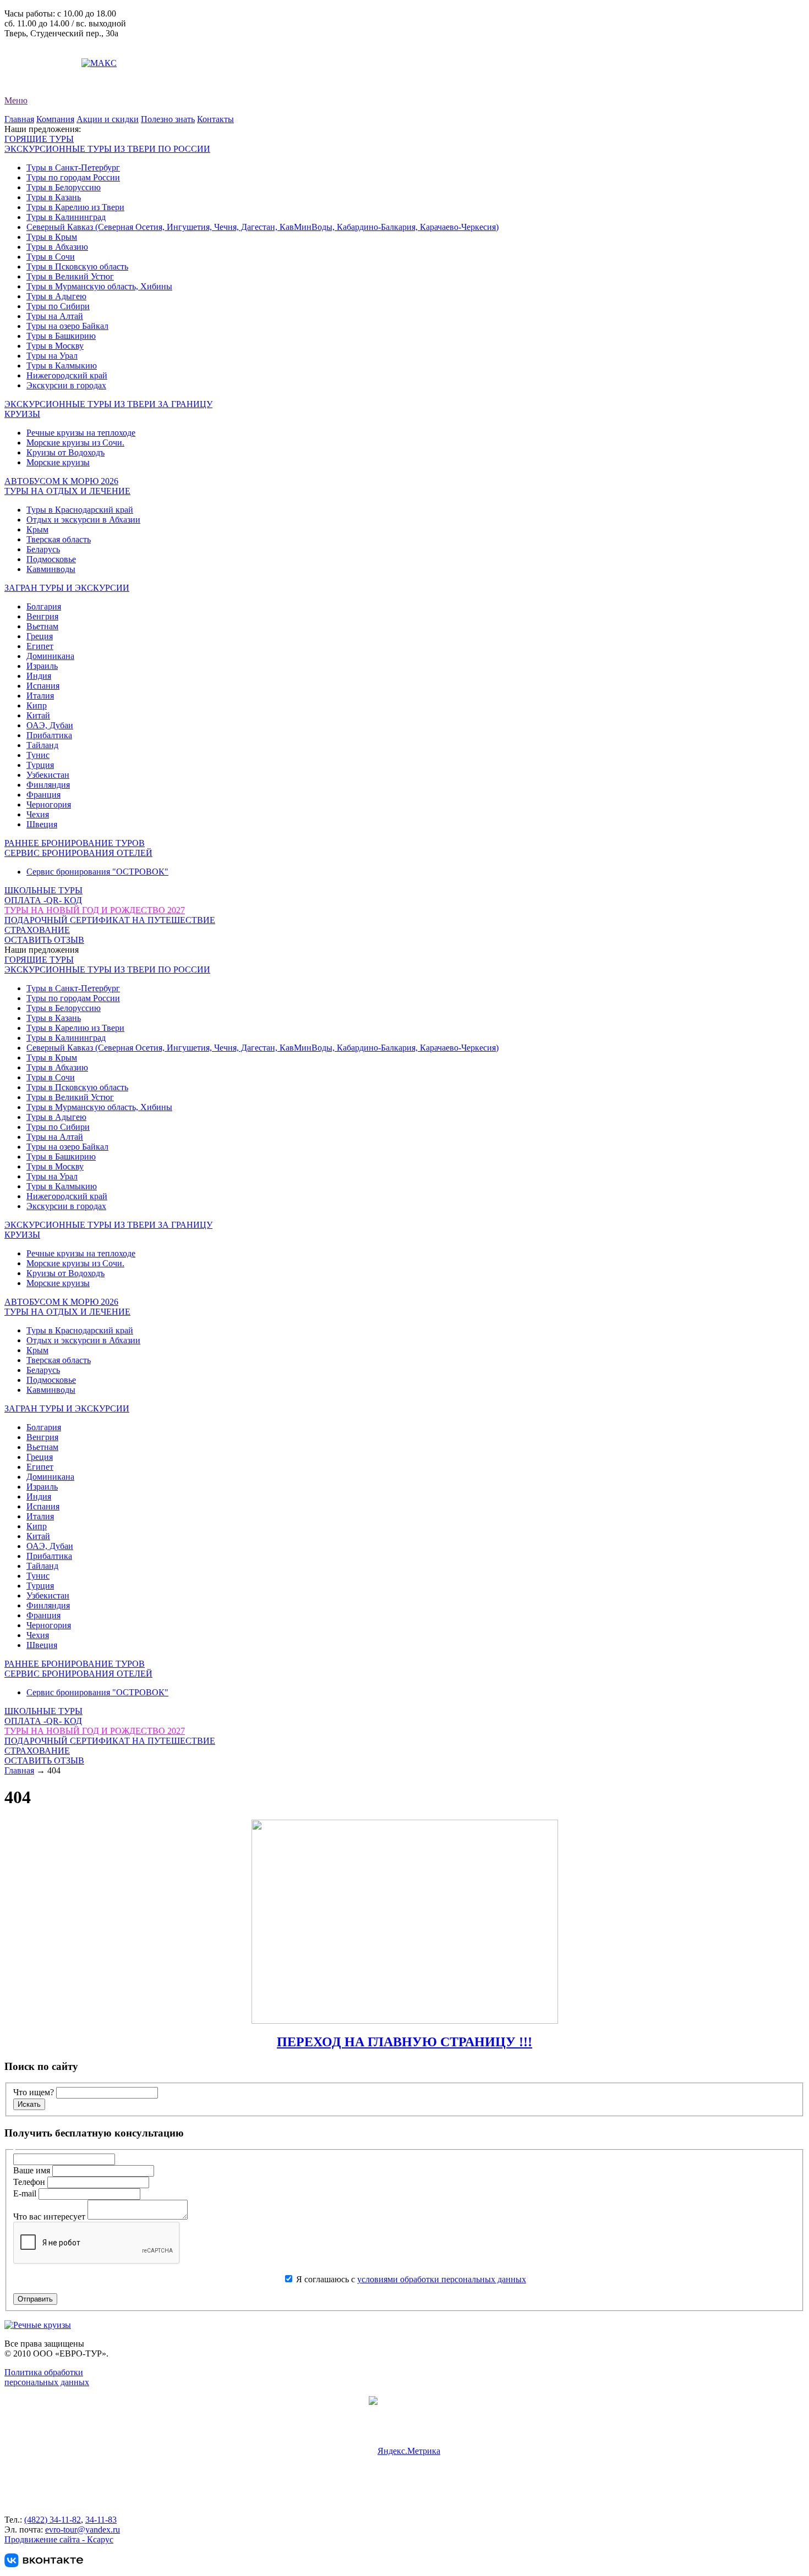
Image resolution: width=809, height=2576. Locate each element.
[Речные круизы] (38, 2325)
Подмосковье (51, 559)
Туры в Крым (52, 237)
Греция (40, 636)
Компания (55, 119)
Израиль (42, 666)
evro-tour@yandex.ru (42, 63)
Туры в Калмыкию (62, 366)
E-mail (26, 2193)
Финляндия (48, 785)
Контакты (215, 119)
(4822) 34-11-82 (53, 2520)
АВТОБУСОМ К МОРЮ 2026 (61, 481)
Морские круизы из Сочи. (75, 443)
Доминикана (50, 656)
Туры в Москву (55, 346)
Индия (39, 676)
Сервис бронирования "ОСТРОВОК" (97, 872)
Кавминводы (51, 569)
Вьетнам (42, 626)
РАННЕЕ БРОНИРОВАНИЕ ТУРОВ (75, 843)
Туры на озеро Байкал (67, 326)
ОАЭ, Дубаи (50, 725)
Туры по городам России (73, 177)
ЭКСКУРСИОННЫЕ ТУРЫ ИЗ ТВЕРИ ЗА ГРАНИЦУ (108, 404)
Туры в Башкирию (61, 336)
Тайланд (42, 745)
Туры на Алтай (55, 316)
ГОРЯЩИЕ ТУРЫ (39, 139)
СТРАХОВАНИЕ (37, 930)
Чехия (38, 814)
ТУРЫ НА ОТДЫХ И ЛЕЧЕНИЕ (67, 491)
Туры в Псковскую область (77, 267)
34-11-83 (101, 2520)
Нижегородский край (67, 375)
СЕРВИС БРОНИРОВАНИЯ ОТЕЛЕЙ (78, 853)
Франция (43, 795)
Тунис (38, 755)
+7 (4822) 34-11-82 (39, 43)
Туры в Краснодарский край (80, 510)
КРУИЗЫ (22, 414)
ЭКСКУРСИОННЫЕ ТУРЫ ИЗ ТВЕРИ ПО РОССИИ (107, 149)
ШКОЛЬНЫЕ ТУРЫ (43, 890)
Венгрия (42, 616)
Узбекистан (48, 775)
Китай (38, 715)
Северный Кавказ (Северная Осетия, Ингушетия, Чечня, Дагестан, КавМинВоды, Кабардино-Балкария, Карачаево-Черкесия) (263, 227)
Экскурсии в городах (66, 385)
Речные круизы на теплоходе (81, 433)
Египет (40, 646)
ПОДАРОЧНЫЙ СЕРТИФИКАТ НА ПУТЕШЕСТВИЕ (110, 920)
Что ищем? (34, 2092)
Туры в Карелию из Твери (75, 207)
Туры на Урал (52, 356)
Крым (37, 529)
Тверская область (59, 539)
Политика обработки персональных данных (47, 2377)
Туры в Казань (54, 197)
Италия (40, 696)
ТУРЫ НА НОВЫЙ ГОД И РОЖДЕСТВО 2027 (95, 910)
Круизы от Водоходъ (65, 452)
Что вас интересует (50, 2217)
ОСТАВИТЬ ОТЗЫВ (44, 940)
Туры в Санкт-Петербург (73, 167)
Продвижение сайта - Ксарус (59, 2539)
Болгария (44, 606)
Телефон (30, 2182)
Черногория (49, 804)
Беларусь (43, 549)
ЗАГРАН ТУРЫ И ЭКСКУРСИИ (67, 588)
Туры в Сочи (51, 257)
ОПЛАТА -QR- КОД (43, 900)
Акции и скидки (108, 119)
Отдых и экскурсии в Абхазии (83, 520)
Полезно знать (168, 119)
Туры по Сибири (58, 306)
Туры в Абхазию (57, 247)
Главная (19, 119)
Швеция (42, 824)
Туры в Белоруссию (64, 187)
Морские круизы (58, 462)
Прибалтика (49, 735)
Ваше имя (33, 2170)
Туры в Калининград (66, 217)
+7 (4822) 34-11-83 (39, 53)
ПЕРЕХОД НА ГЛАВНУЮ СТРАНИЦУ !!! (404, 2042)
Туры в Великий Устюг (70, 276)
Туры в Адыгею (56, 296)
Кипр (37, 705)
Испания (43, 686)
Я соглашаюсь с (410, 2279)
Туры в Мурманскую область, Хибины (99, 286)
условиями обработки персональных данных (442, 2279)
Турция (40, 765)
